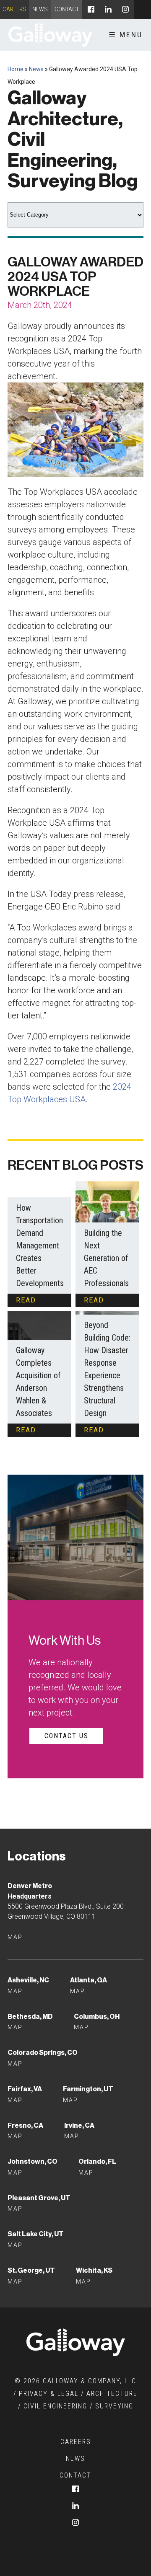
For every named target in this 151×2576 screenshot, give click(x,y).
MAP (15, 2100)
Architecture (112, 2394)
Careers (14, 9)
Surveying (114, 2406)
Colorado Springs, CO (43, 2053)
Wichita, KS (94, 2270)
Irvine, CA (79, 2125)
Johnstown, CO (33, 2161)
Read (26, 1300)
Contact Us (66, 1736)
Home (16, 69)
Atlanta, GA (89, 1980)
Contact (67, 9)
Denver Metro (30, 1886)
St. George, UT (31, 2270)
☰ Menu (126, 35)
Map (15, 1937)
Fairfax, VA (25, 2089)
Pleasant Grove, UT (39, 2198)
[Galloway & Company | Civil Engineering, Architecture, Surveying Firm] (50, 35)
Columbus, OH (97, 2017)
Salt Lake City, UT (36, 2234)
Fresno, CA (25, 2125)
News (40, 9)
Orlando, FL (97, 2161)
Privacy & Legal (49, 2394)
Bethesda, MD (30, 2017)
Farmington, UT (88, 2089)
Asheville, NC (28, 1980)
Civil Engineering (55, 2406)
